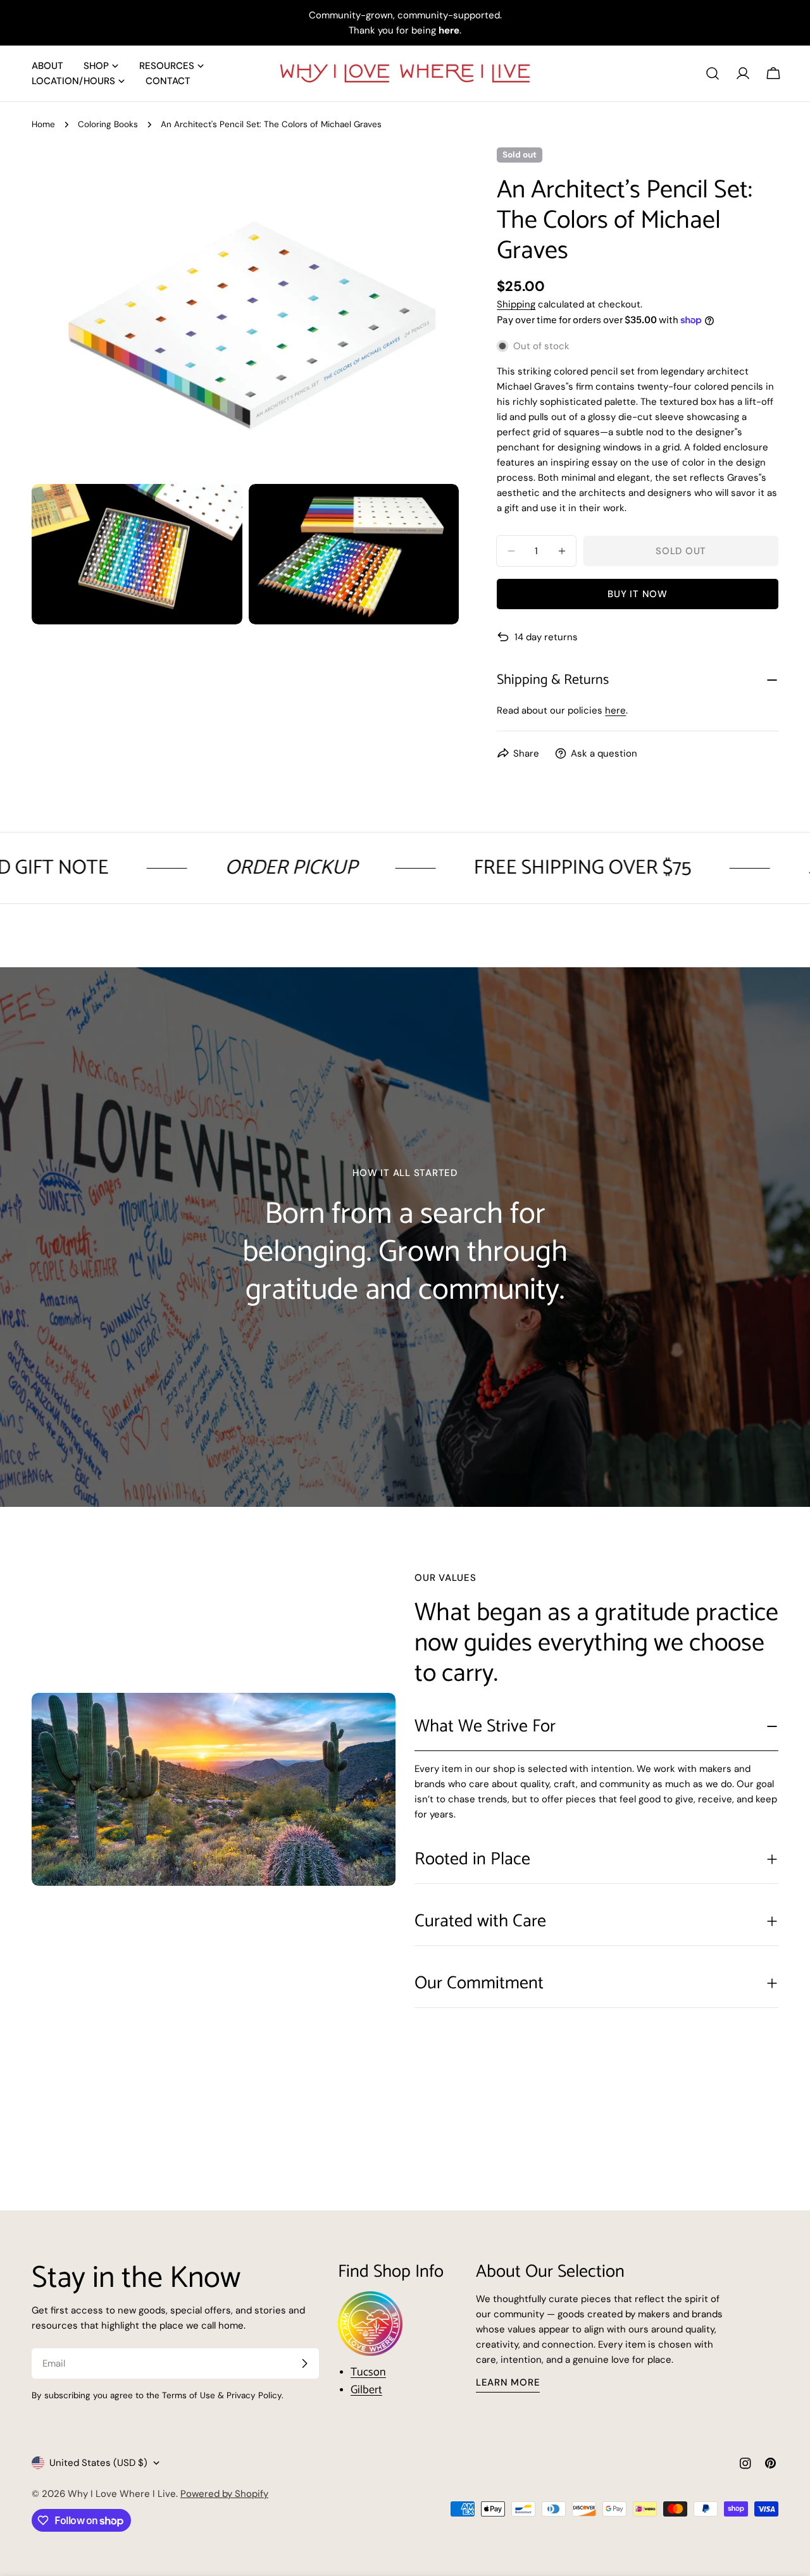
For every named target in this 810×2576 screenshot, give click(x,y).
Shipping (516, 304)
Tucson (368, 2372)
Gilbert (366, 2390)
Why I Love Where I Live (122, 2494)
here (615, 710)
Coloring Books (108, 124)
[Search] (713, 73)
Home (43, 124)
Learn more (508, 2382)
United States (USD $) (98, 2463)
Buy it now (638, 594)
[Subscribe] (304, 2363)
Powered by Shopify (224, 2494)
